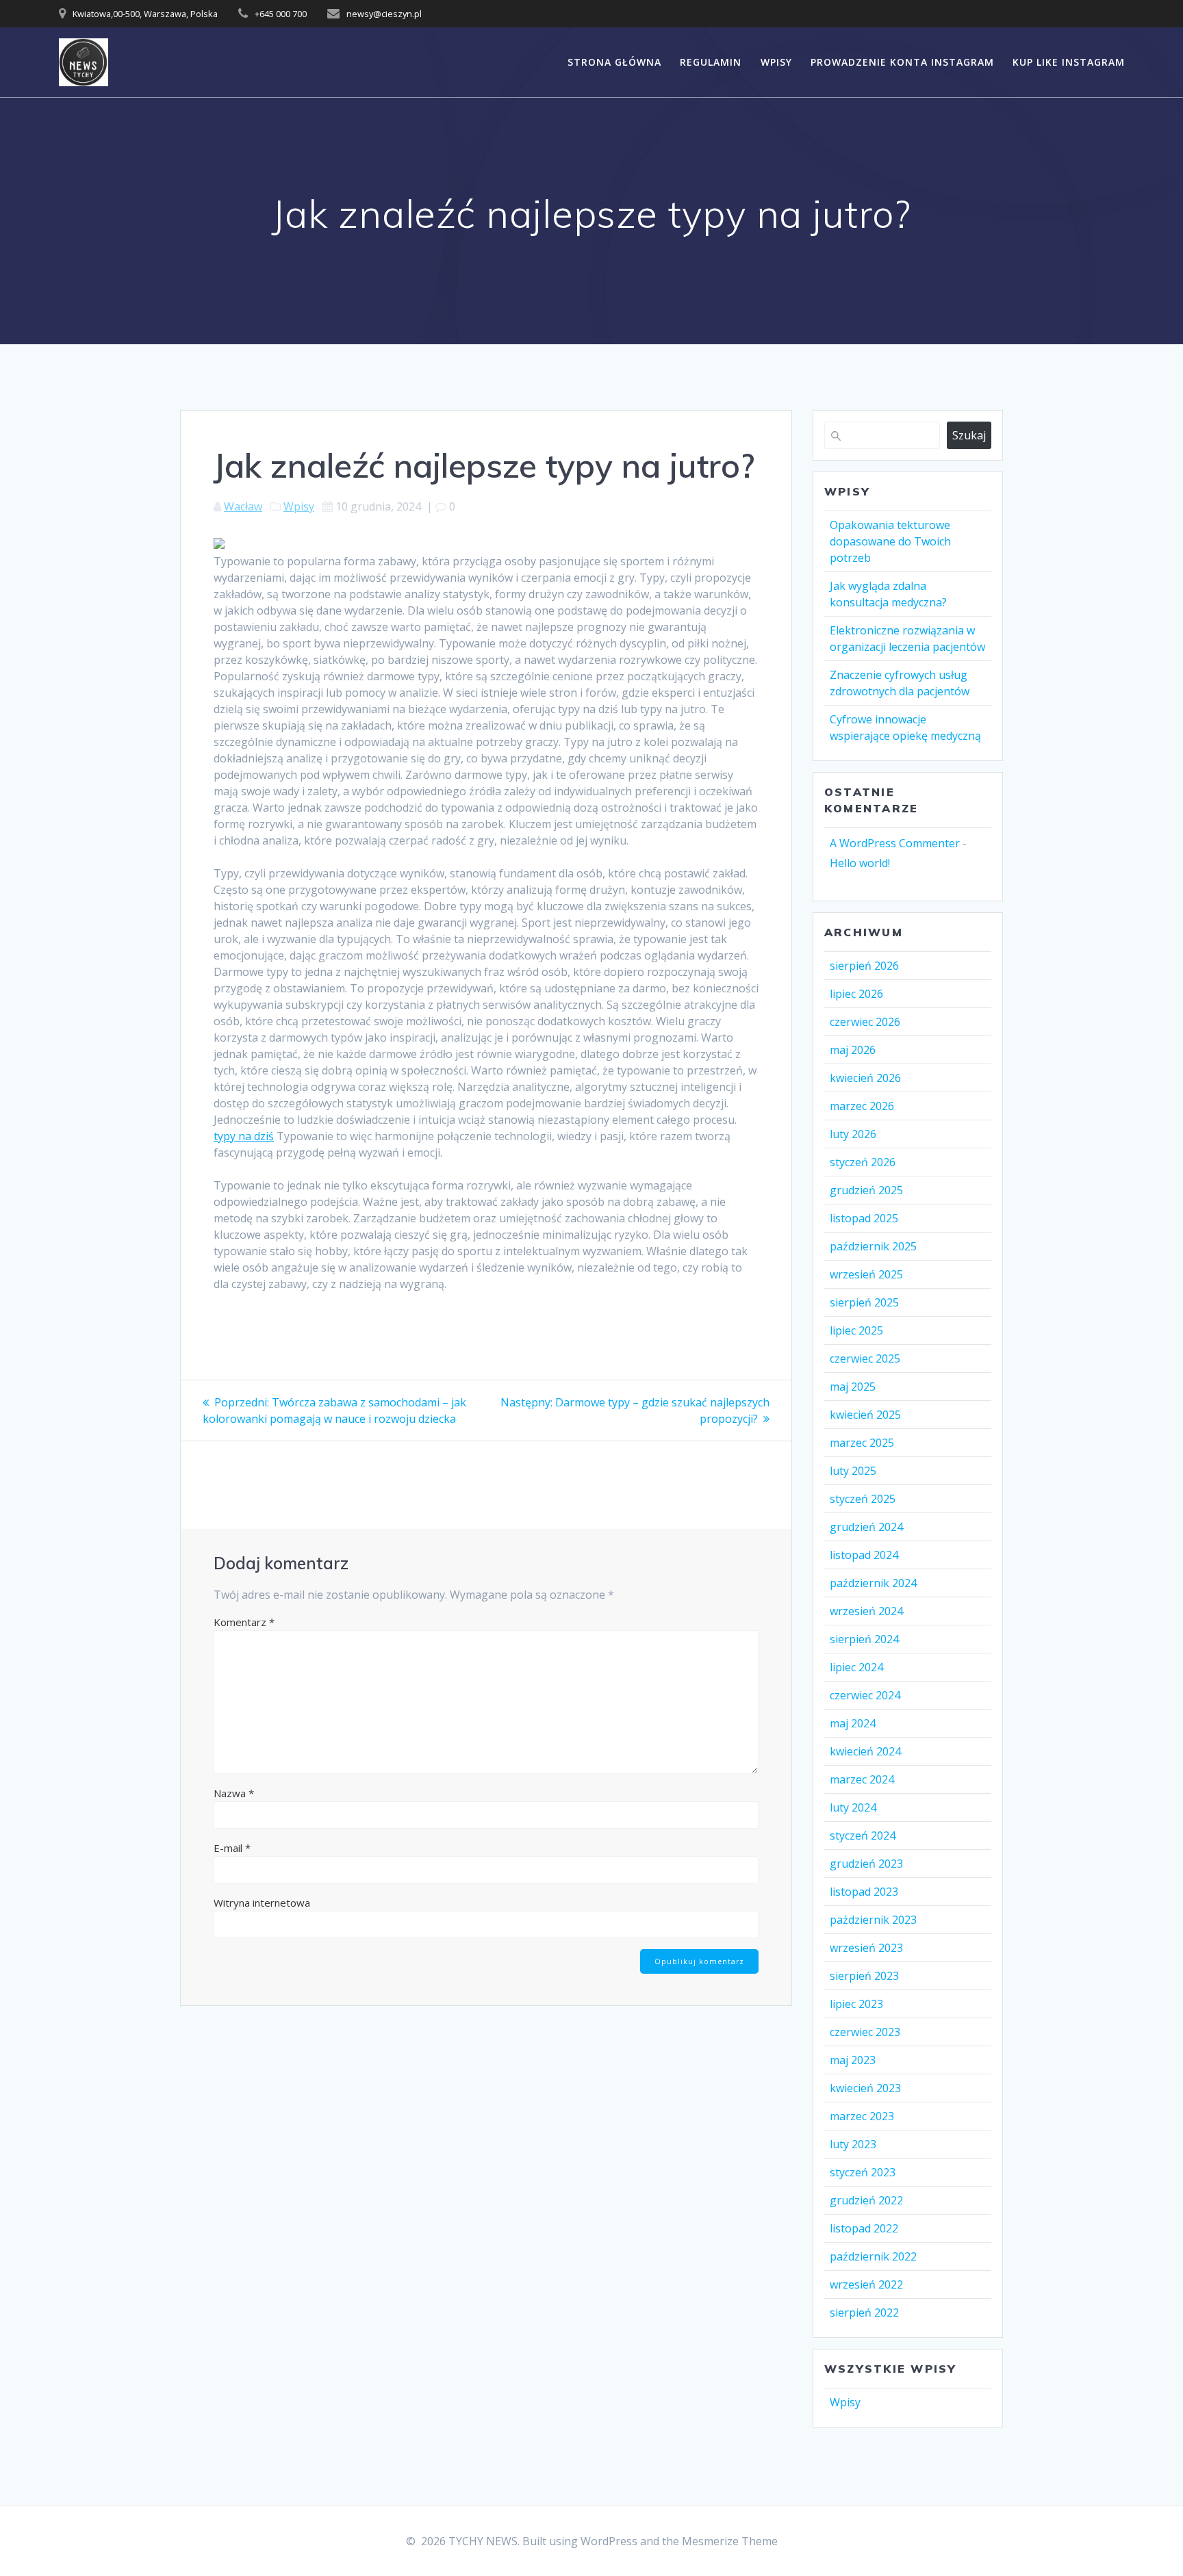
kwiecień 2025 (865, 1415)
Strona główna (614, 62)
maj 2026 (853, 1050)
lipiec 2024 (856, 1667)
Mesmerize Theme (730, 2541)
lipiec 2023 (856, 2004)
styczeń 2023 (863, 2172)
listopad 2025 (864, 1218)
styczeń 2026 (863, 1162)
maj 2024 (853, 1723)
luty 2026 (853, 1134)
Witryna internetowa (262, 1903)
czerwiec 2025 (865, 1358)
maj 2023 (853, 2060)
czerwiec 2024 (865, 1695)
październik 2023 (873, 1920)
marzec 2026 (862, 1106)
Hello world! (860, 863)
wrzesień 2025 (866, 1274)
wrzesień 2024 (866, 1611)
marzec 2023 (862, 2116)
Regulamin (711, 62)
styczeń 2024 (863, 1836)
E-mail (232, 1848)
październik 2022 (873, 2256)
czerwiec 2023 (865, 2032)
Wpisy (776, 62)
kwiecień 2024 (865, 1751)
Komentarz (244, 1622)
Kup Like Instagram (1069, 62)
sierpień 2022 (864, 2313)
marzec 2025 (862, 1443)
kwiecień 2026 (865, 1078)
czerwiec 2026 (865, 1022)
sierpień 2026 (864, 966)
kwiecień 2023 (865, 2088)
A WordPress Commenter (895, 843)
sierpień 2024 (864, 1639)
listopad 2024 (864, 1555)
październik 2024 (873, 1583)
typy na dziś (244, 1136)
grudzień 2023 (866, 1864)
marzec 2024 (862, 1779)
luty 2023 (853, 2144)
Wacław (243, 506)
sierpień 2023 (864, 1976)
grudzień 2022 (866, 2200)
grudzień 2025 (866, 1190)
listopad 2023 (864, 1892)
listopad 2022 (864, 2228)
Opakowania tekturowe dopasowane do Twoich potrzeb (890, 541)
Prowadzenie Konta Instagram (902, 62)
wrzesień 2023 (866, 1948)
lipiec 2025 (856, 1330)
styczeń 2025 (863, 1499)
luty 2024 (853, 1807)
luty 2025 (853, 1471)
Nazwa (234, 1793)
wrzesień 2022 (866, 2284)
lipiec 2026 (856, 994)
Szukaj (969, 435)
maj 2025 (853, 1387)
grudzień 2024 (866, 1527)
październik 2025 (873, 1246)
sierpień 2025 (864, 1302)
